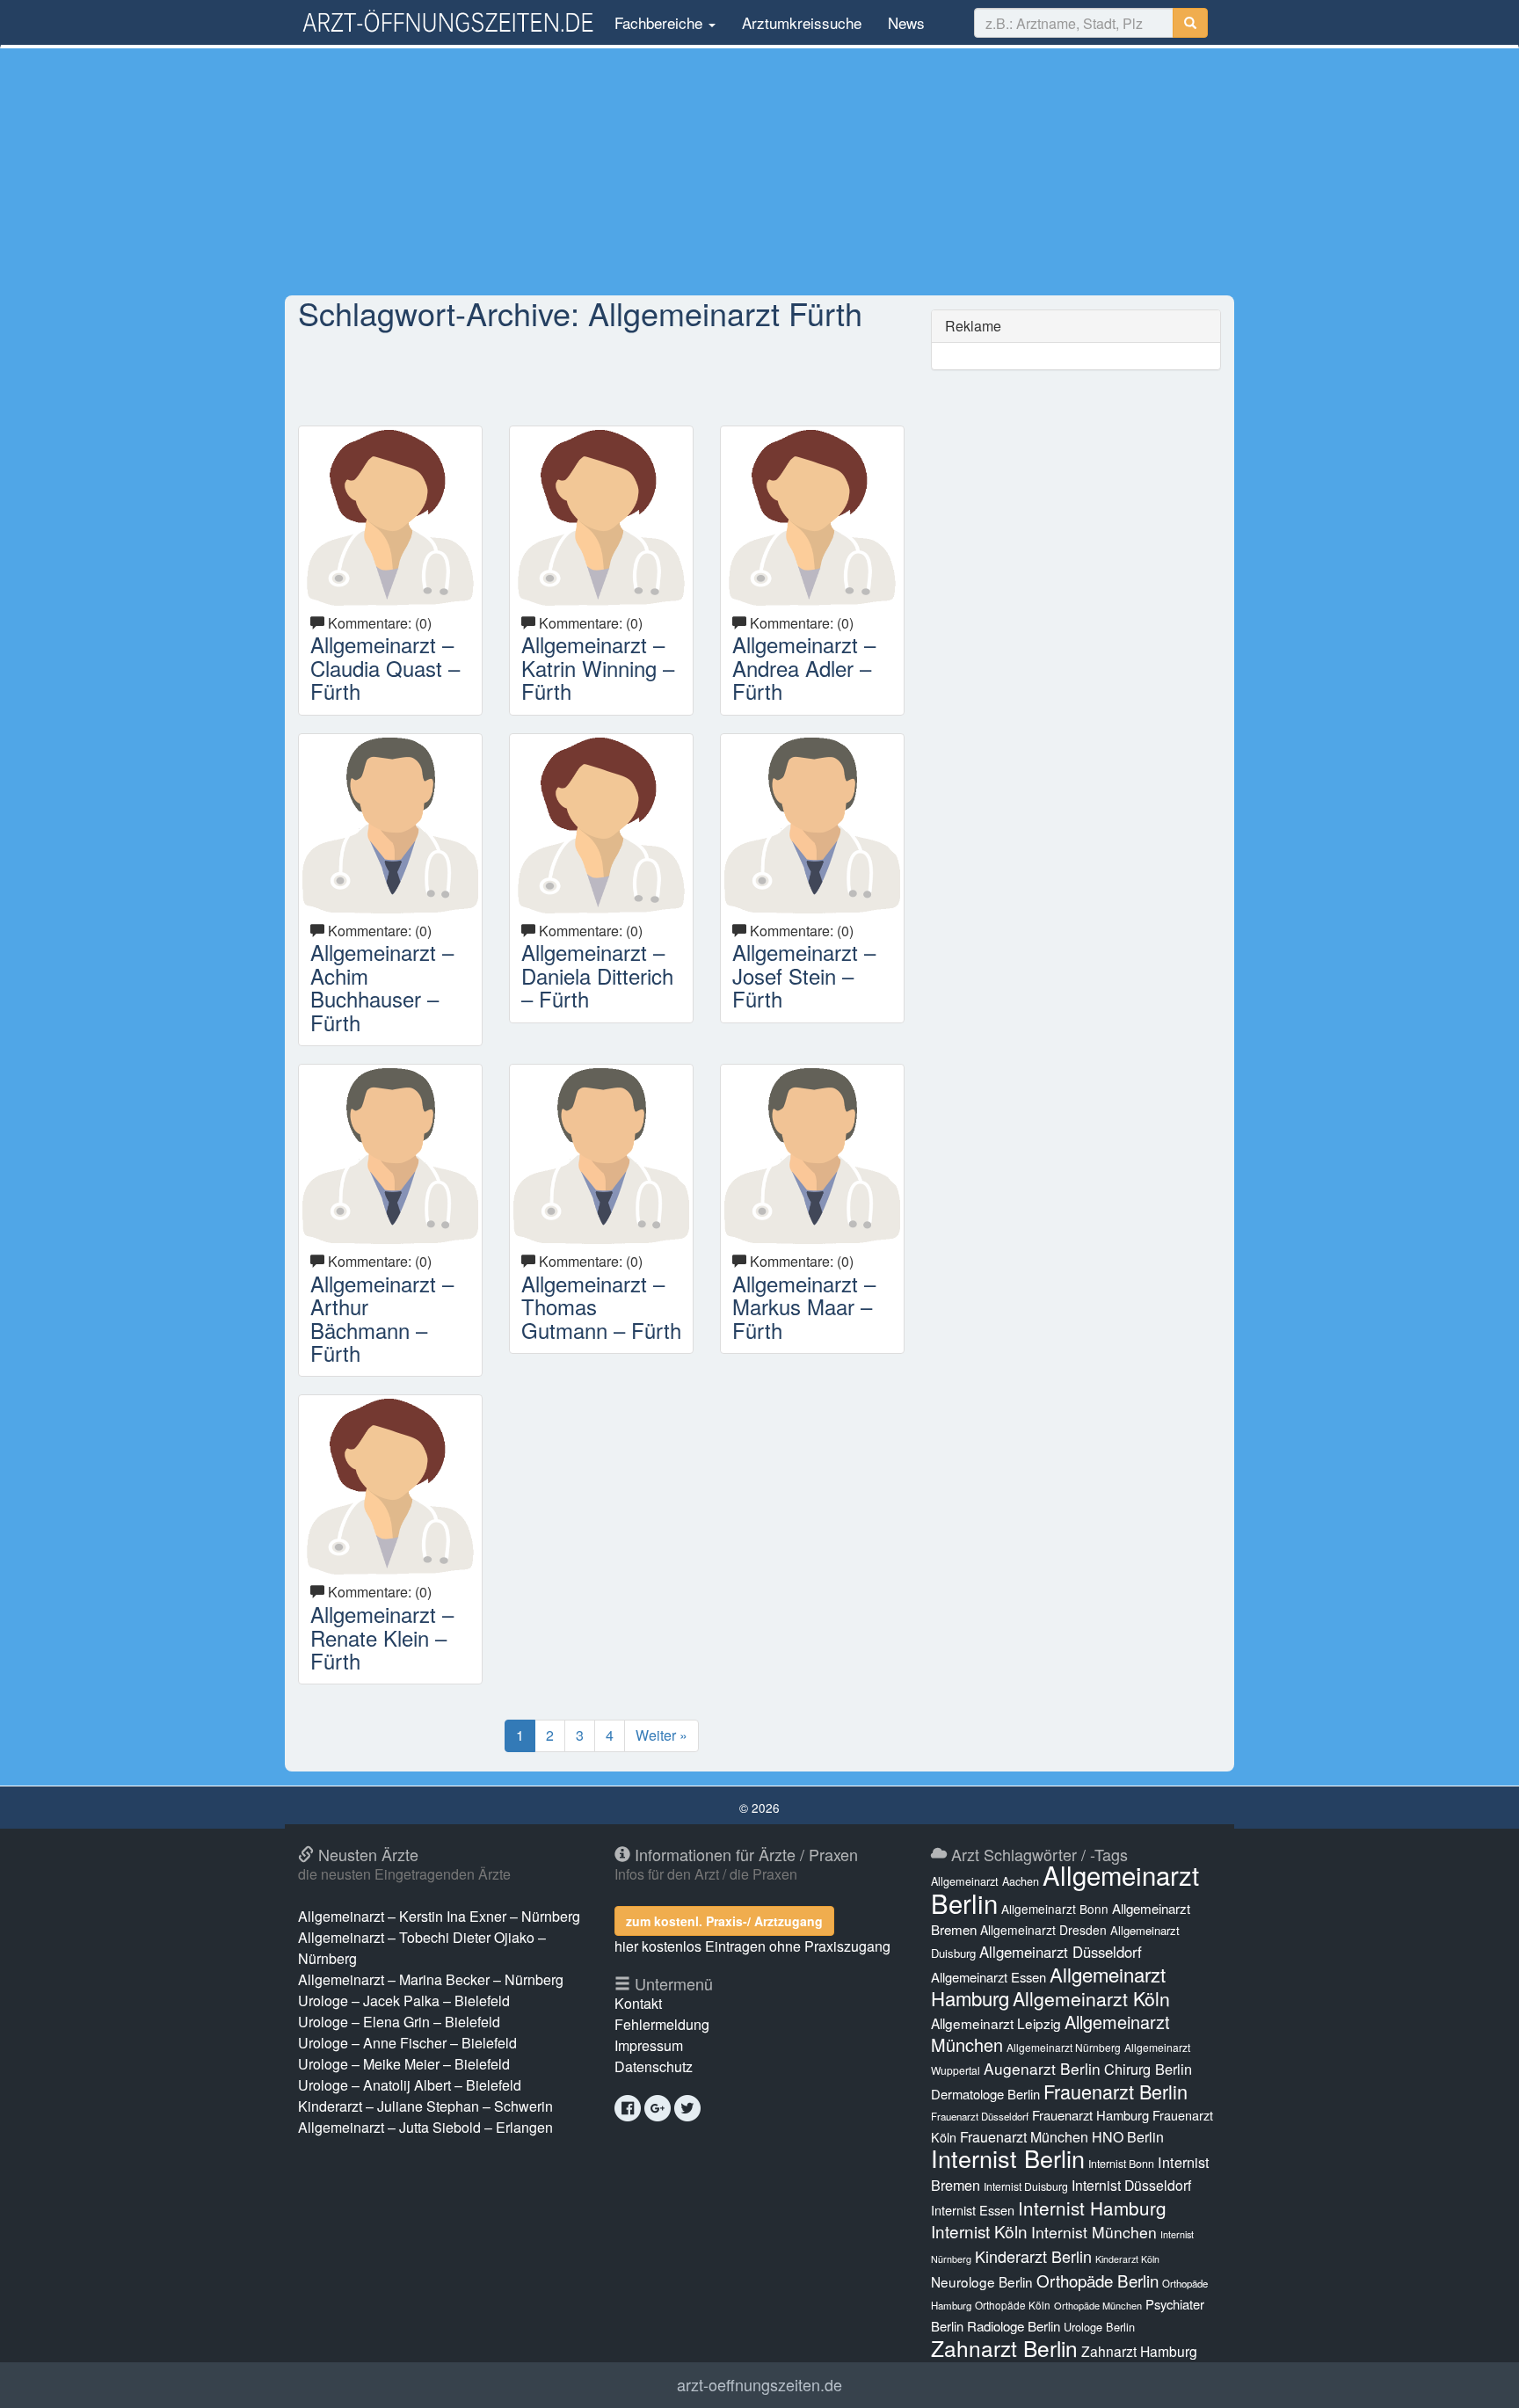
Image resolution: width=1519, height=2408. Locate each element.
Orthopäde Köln (1013, 2305)
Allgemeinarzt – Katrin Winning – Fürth (598, 667)
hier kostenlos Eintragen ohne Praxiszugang (752, 1946)
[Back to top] (1479, 2376)
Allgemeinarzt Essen (988, 1977)
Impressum (649, 2045)
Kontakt (638, 2003)
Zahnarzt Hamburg (1139, 2351)
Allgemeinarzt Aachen (985, 1881)
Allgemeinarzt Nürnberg (1064, 2047)
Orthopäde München (1098, 2305)
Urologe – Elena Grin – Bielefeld (399, 2022)
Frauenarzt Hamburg (1090, 2115)
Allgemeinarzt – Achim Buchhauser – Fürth (382, 986)
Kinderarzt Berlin (1033, 2256)
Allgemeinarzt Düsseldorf (1061, 1952)
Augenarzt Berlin (1042, 2068)
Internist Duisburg (1026, 2186)
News (906, 22)
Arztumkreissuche (802, 22)
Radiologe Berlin (1014, 2326)
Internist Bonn (1121, 2164)
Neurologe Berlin (982, 2281)
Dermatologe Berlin (985, 2094)
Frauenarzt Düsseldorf (980, 2116)
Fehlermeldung (662, 2024)
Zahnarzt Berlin (1004, 2348)
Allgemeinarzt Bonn (1055, 1909)
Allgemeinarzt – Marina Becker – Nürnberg (431, 1979)
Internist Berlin (1008, 2158)
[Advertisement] (759, 171)
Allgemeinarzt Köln (1091, 1998)
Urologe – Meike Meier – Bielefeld (404, 2064)
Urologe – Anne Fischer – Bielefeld (407, 2043)
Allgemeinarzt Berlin (1065, 1888)
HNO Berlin (1128, 2137)
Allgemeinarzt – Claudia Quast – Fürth (385, 667)
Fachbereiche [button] (658, 22)
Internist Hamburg (1092, 2208)
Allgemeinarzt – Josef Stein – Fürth (804, 975)
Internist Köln (979, 2231)
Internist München (1094, 2232)
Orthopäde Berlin (1097, 2280)
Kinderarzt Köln (1127, 2259)
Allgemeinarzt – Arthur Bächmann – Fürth (382, 1318)
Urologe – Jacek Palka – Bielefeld (404, 2001)
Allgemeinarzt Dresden (1043, 1930)
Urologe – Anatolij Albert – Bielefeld (410, 2085)
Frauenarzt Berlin (1116, 2091)
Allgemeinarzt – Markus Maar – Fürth (804, 1306)
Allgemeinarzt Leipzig (996, 2023)
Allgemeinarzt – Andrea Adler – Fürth (804, 667)
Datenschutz (654, 2066)
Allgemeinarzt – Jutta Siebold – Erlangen (425, 2127)
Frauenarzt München (1024, 2137)
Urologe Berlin (1099, 2327)
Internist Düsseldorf (1131, 2185)
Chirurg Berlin (1148, 2069)
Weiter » (661, 1735)
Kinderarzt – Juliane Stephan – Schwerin (425, 2106)
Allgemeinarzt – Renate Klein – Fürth (382, 1637)
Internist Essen (973, 2210)
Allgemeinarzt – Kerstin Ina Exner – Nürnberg (439, 1916)
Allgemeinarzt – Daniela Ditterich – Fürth (597, 975)
